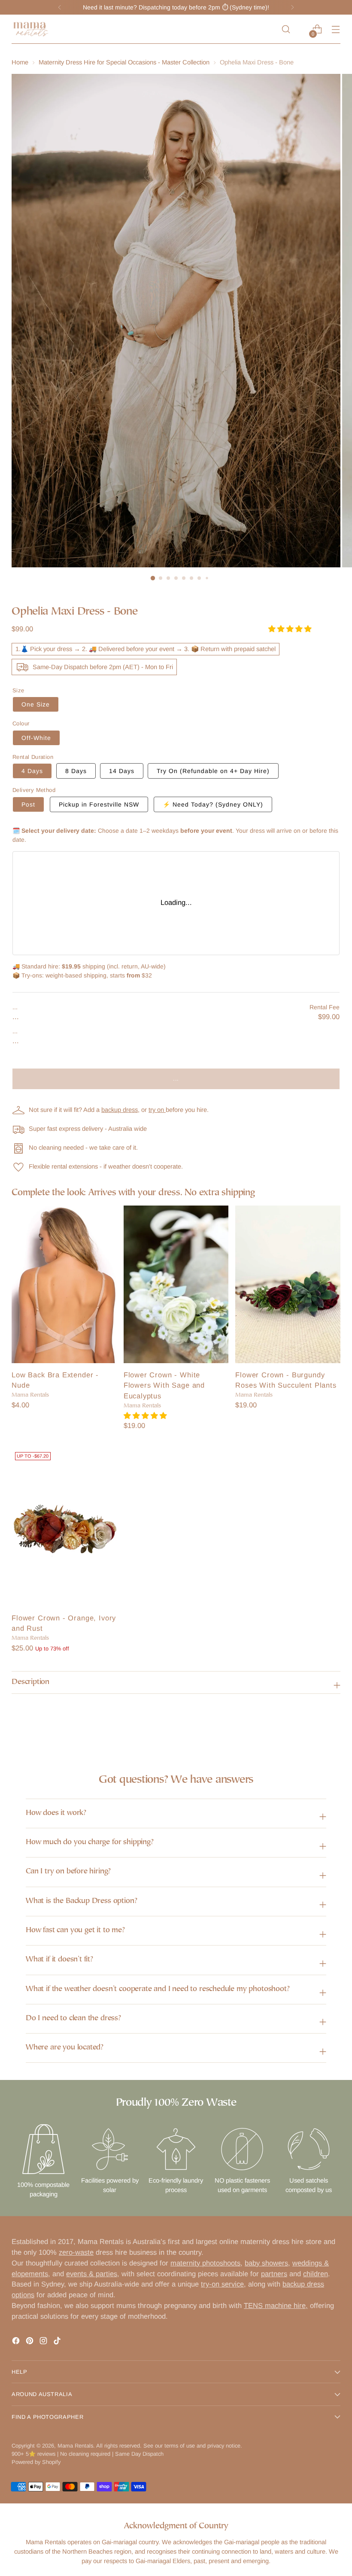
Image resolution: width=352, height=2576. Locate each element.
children (316, 2274)
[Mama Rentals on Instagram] (44, 2342)
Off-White (36, 738)
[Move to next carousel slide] (333, 1723)
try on (157, 1110)
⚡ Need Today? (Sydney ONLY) (213, 804)
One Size (36, 704)
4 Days (32, 771)
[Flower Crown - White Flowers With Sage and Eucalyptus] (176, 1284)
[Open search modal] (286, 29)
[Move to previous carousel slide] (313, 1724)
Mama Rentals (75, 2446)
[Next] (292, 7)
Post (28, 804)
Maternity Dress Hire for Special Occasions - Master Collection (124, 62)
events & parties (92, 2274)
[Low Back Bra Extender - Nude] (64, 1284)
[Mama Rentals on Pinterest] (30, 2342)
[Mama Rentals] (31, 29)
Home (20, 62)
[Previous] (60, 7)
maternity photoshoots (205, 2263)
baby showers (266, 2263)
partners (274, 2274)
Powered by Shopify (36, 2462)
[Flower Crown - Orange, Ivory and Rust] (64, 1527)
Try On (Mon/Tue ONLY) (213, 771)
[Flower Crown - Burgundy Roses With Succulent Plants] (288, 1284)
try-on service (222, 2284)
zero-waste (76, 2252)
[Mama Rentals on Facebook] (17, 2342)
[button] (291, 629)
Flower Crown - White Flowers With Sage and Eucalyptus (164, 1386)
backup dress (120, 1110)
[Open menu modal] (336, 29)
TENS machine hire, (276, 2306)
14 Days (122, 771)
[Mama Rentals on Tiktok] (58, 2342)
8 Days (76, 771)
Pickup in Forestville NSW (99, 804)
